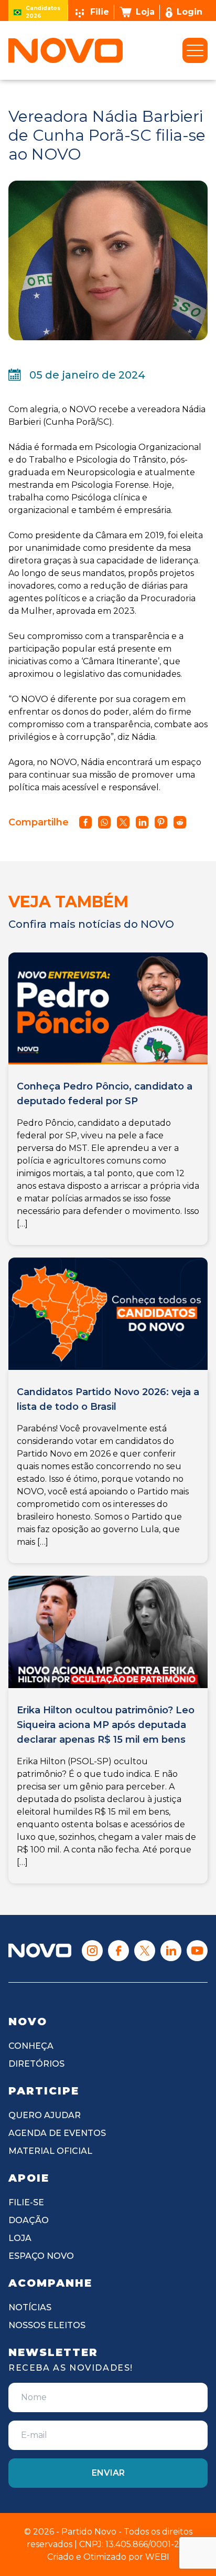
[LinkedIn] (171, 1951)
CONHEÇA (31, 2046)
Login (190, 12)
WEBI (157, 2557)
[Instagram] (92, 1951)
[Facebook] (118, 1951)
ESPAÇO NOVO (41, 2256)
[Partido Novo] (40, 1950)
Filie (100, 12)
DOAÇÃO (29, 2220)
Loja (145, 12)
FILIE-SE (26, 2202)
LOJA (20, 2238)
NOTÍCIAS (30, 2307)
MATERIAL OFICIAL (50, 2151)
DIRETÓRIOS (36, 2064)
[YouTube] (197, 1951)
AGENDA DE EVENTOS (57, 2133)
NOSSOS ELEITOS (47, 2325)
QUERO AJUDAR (45, 2115)
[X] (145, 1951)
